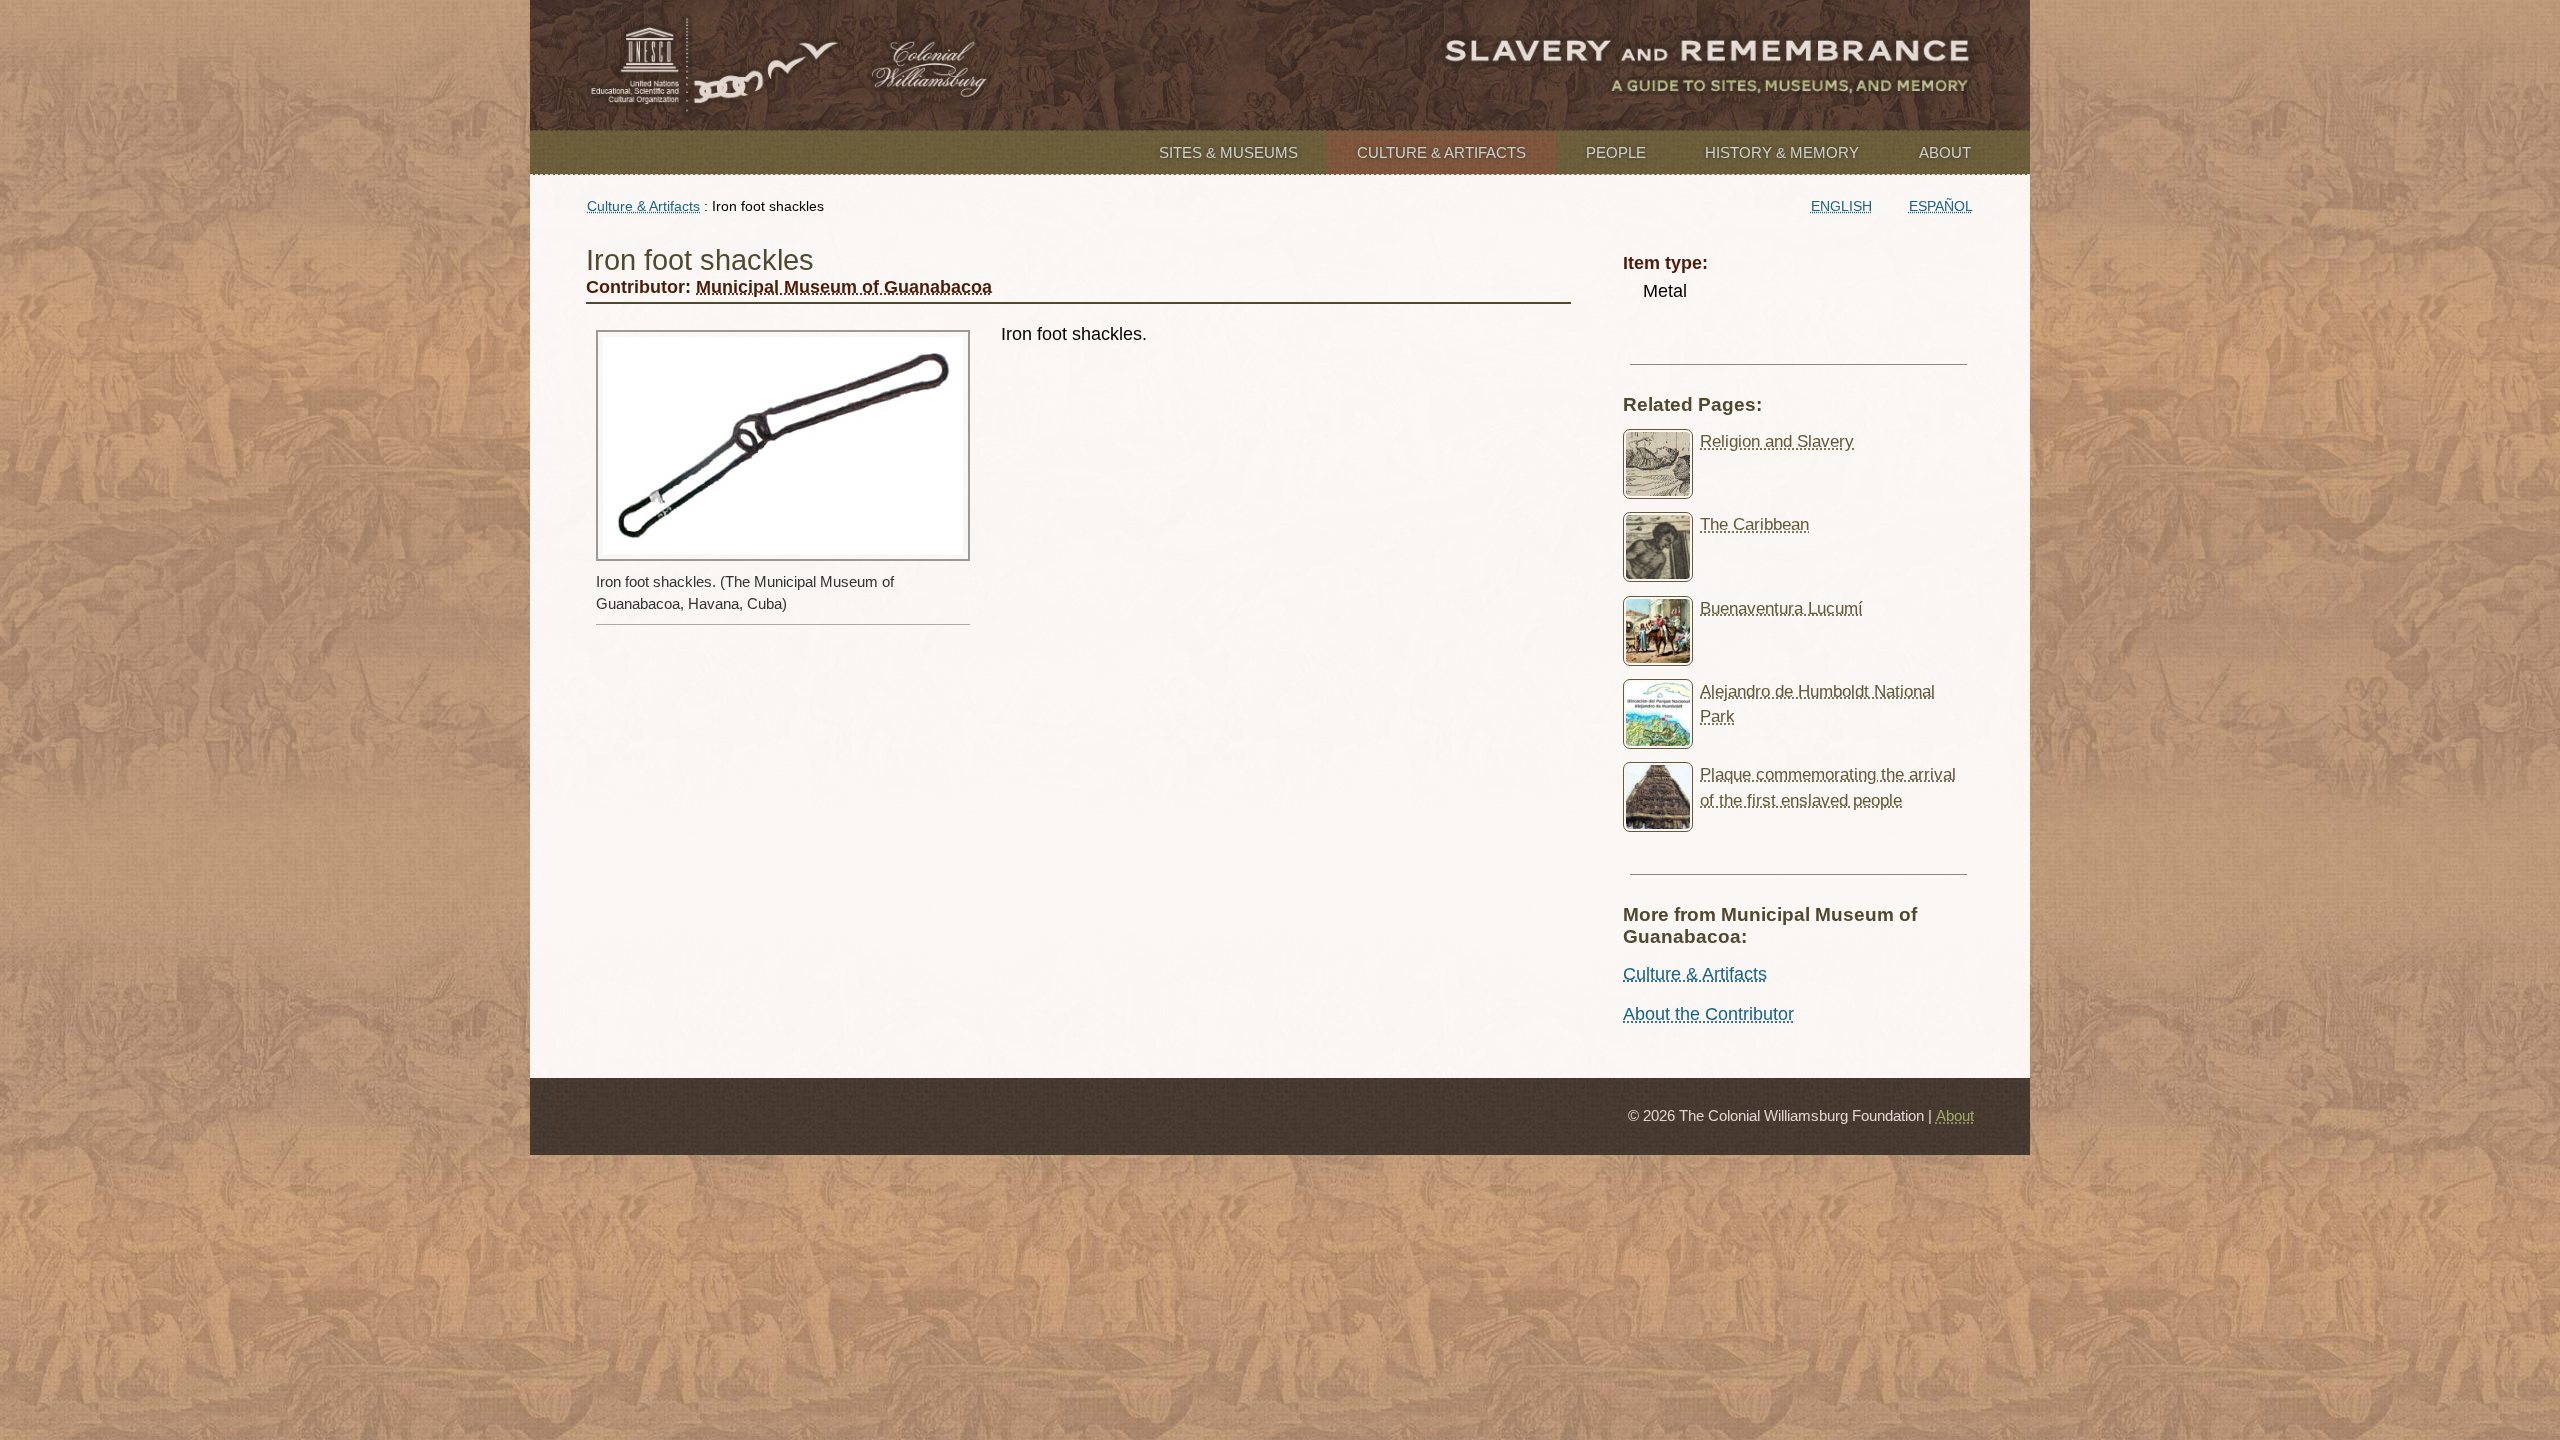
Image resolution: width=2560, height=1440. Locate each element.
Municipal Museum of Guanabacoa (844, 287)
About (1945, 152)
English (1841, 206)
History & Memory (1782, 152)
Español (1941, 206)
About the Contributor (1708, 1014)
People (1616, 152)
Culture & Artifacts (1441, 152)
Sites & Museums (1228, 152)
